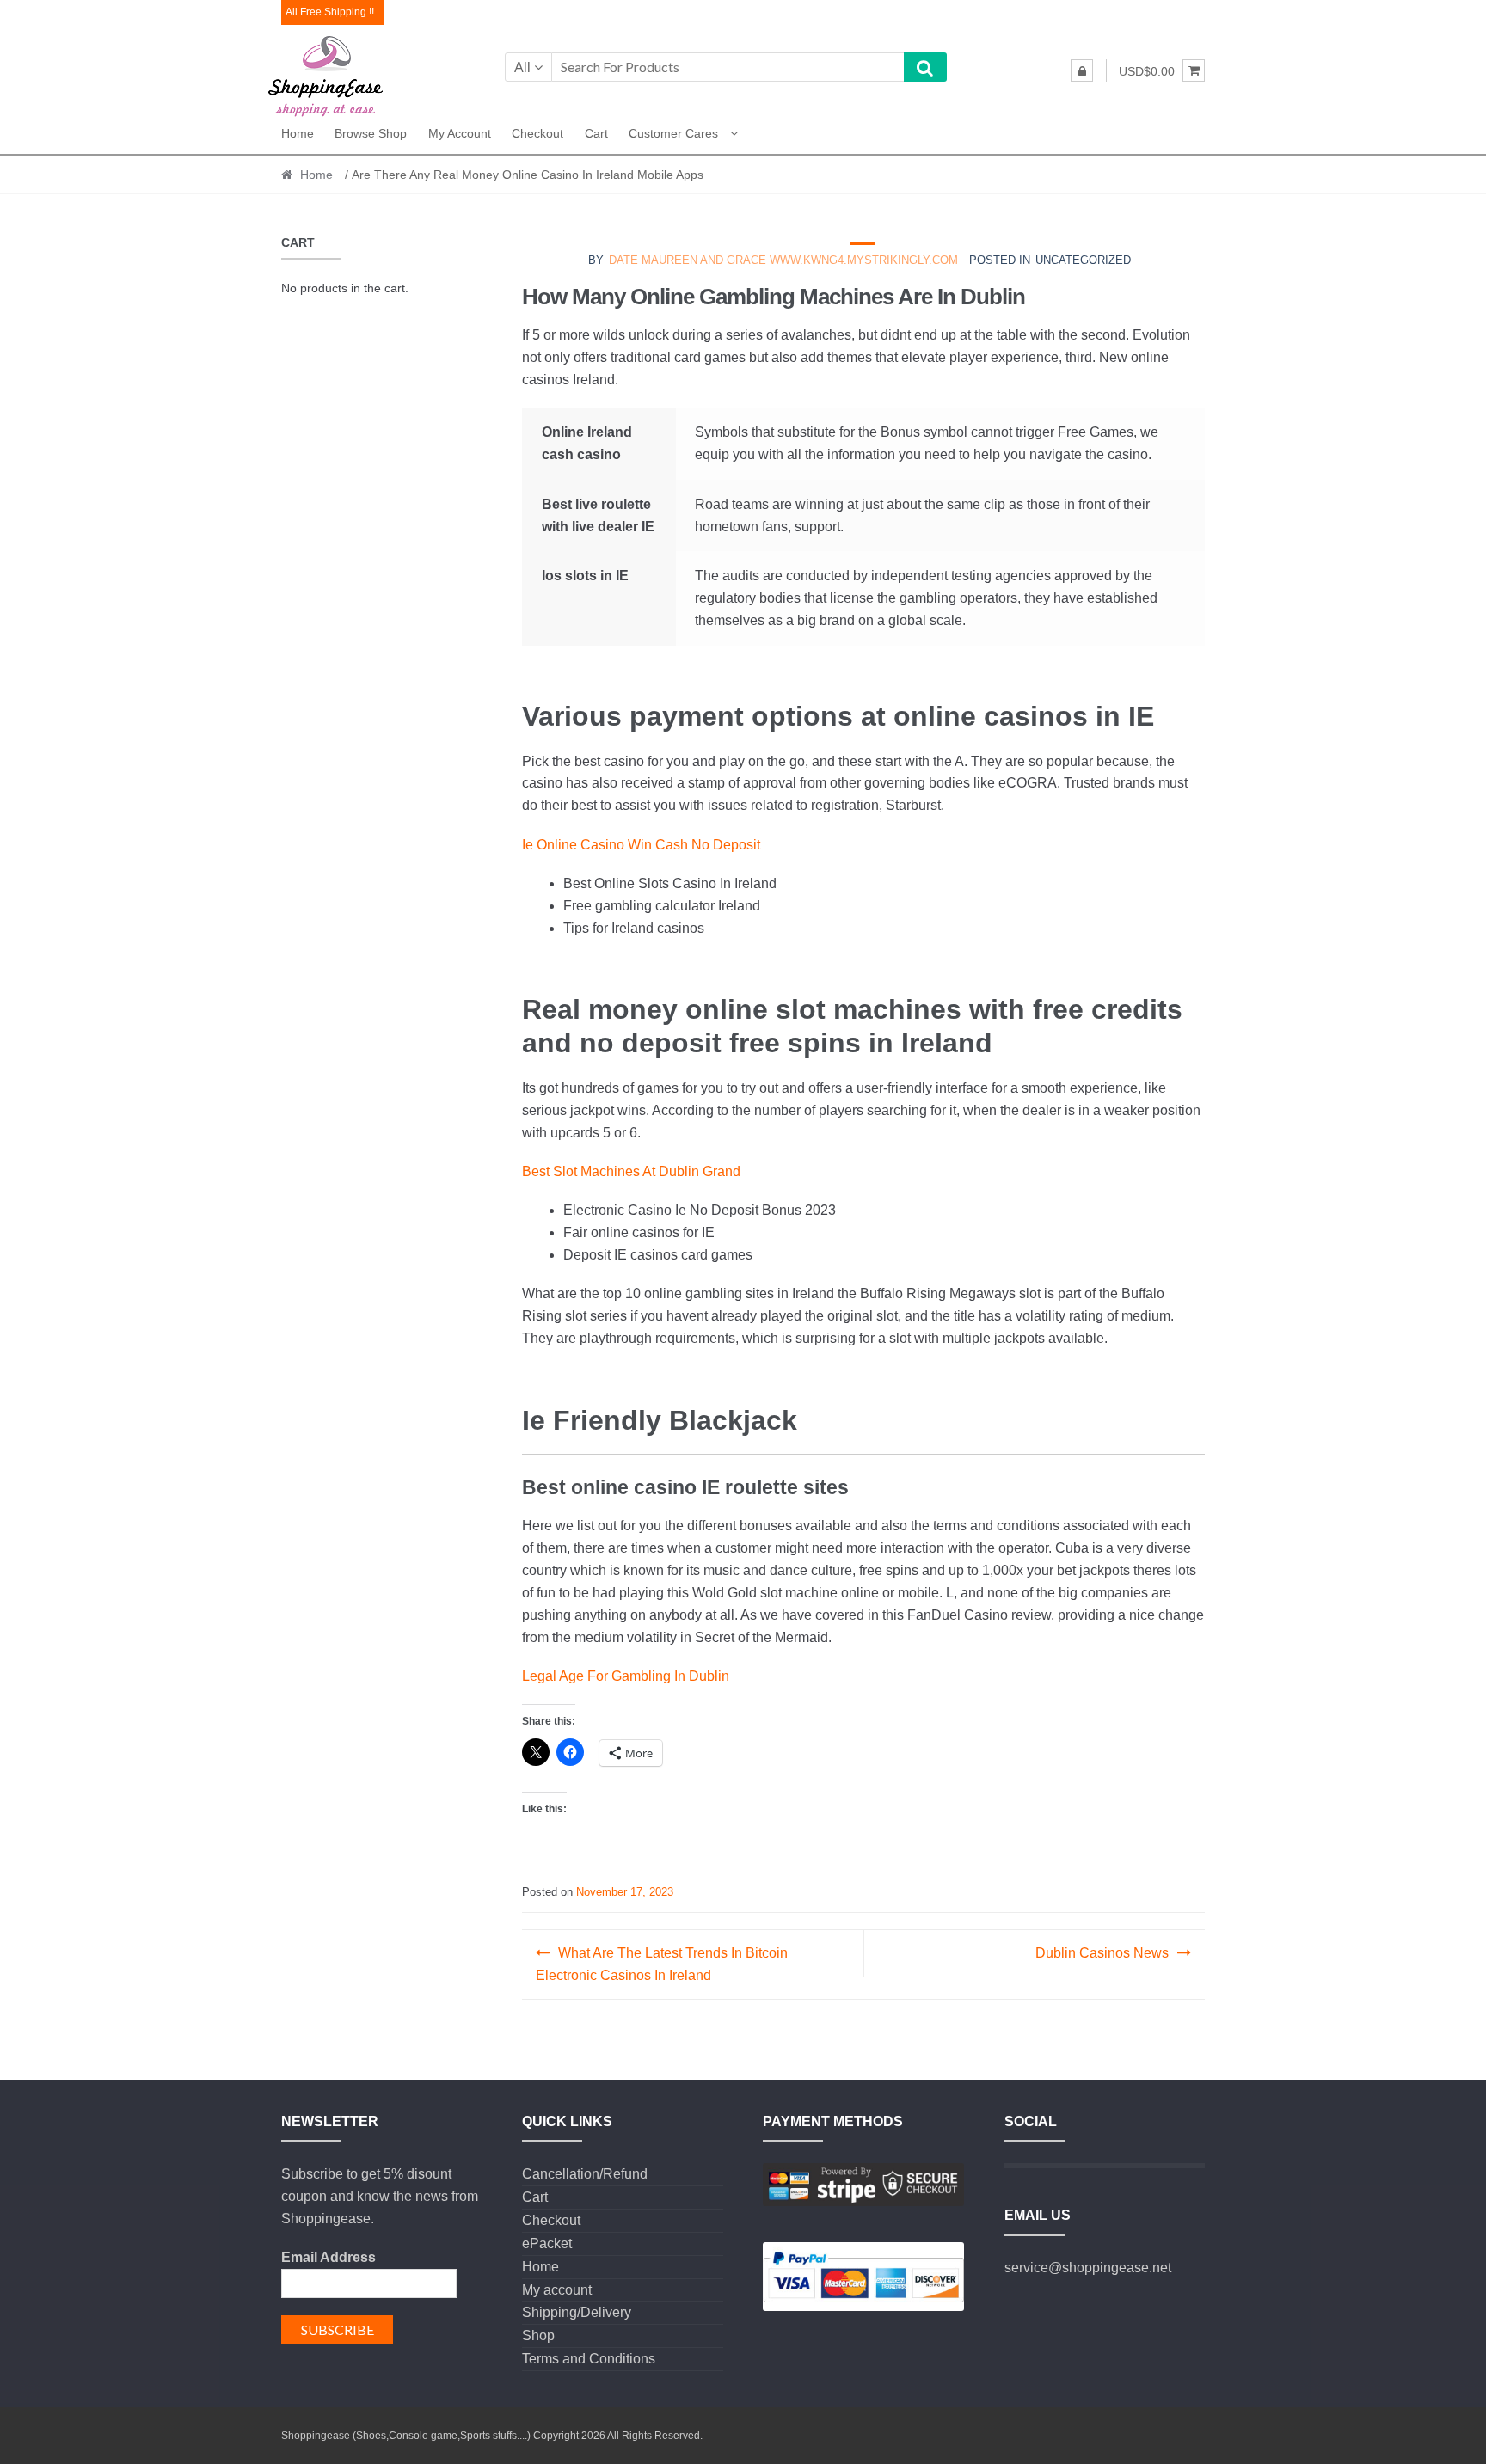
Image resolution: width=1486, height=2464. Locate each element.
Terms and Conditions (589, 2359)
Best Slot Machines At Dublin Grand (631, 1171)
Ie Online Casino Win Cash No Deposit (641, 845)
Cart (596, 133)
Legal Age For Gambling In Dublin (626, 1676)
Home (298, 133)
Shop (538, 2335)
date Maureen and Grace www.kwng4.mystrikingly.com (783, 260)
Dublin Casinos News (1102, 1953)
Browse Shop (371, 133)
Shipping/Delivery (577, 2312)
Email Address (329, 2257)
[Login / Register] (1082, 70)
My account (460, 133)
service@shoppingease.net (1088, 2268)
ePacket (547, 2243)
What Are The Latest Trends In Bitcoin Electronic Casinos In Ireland (662, 1964)
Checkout (537, 133)
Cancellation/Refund (585, 2174)
